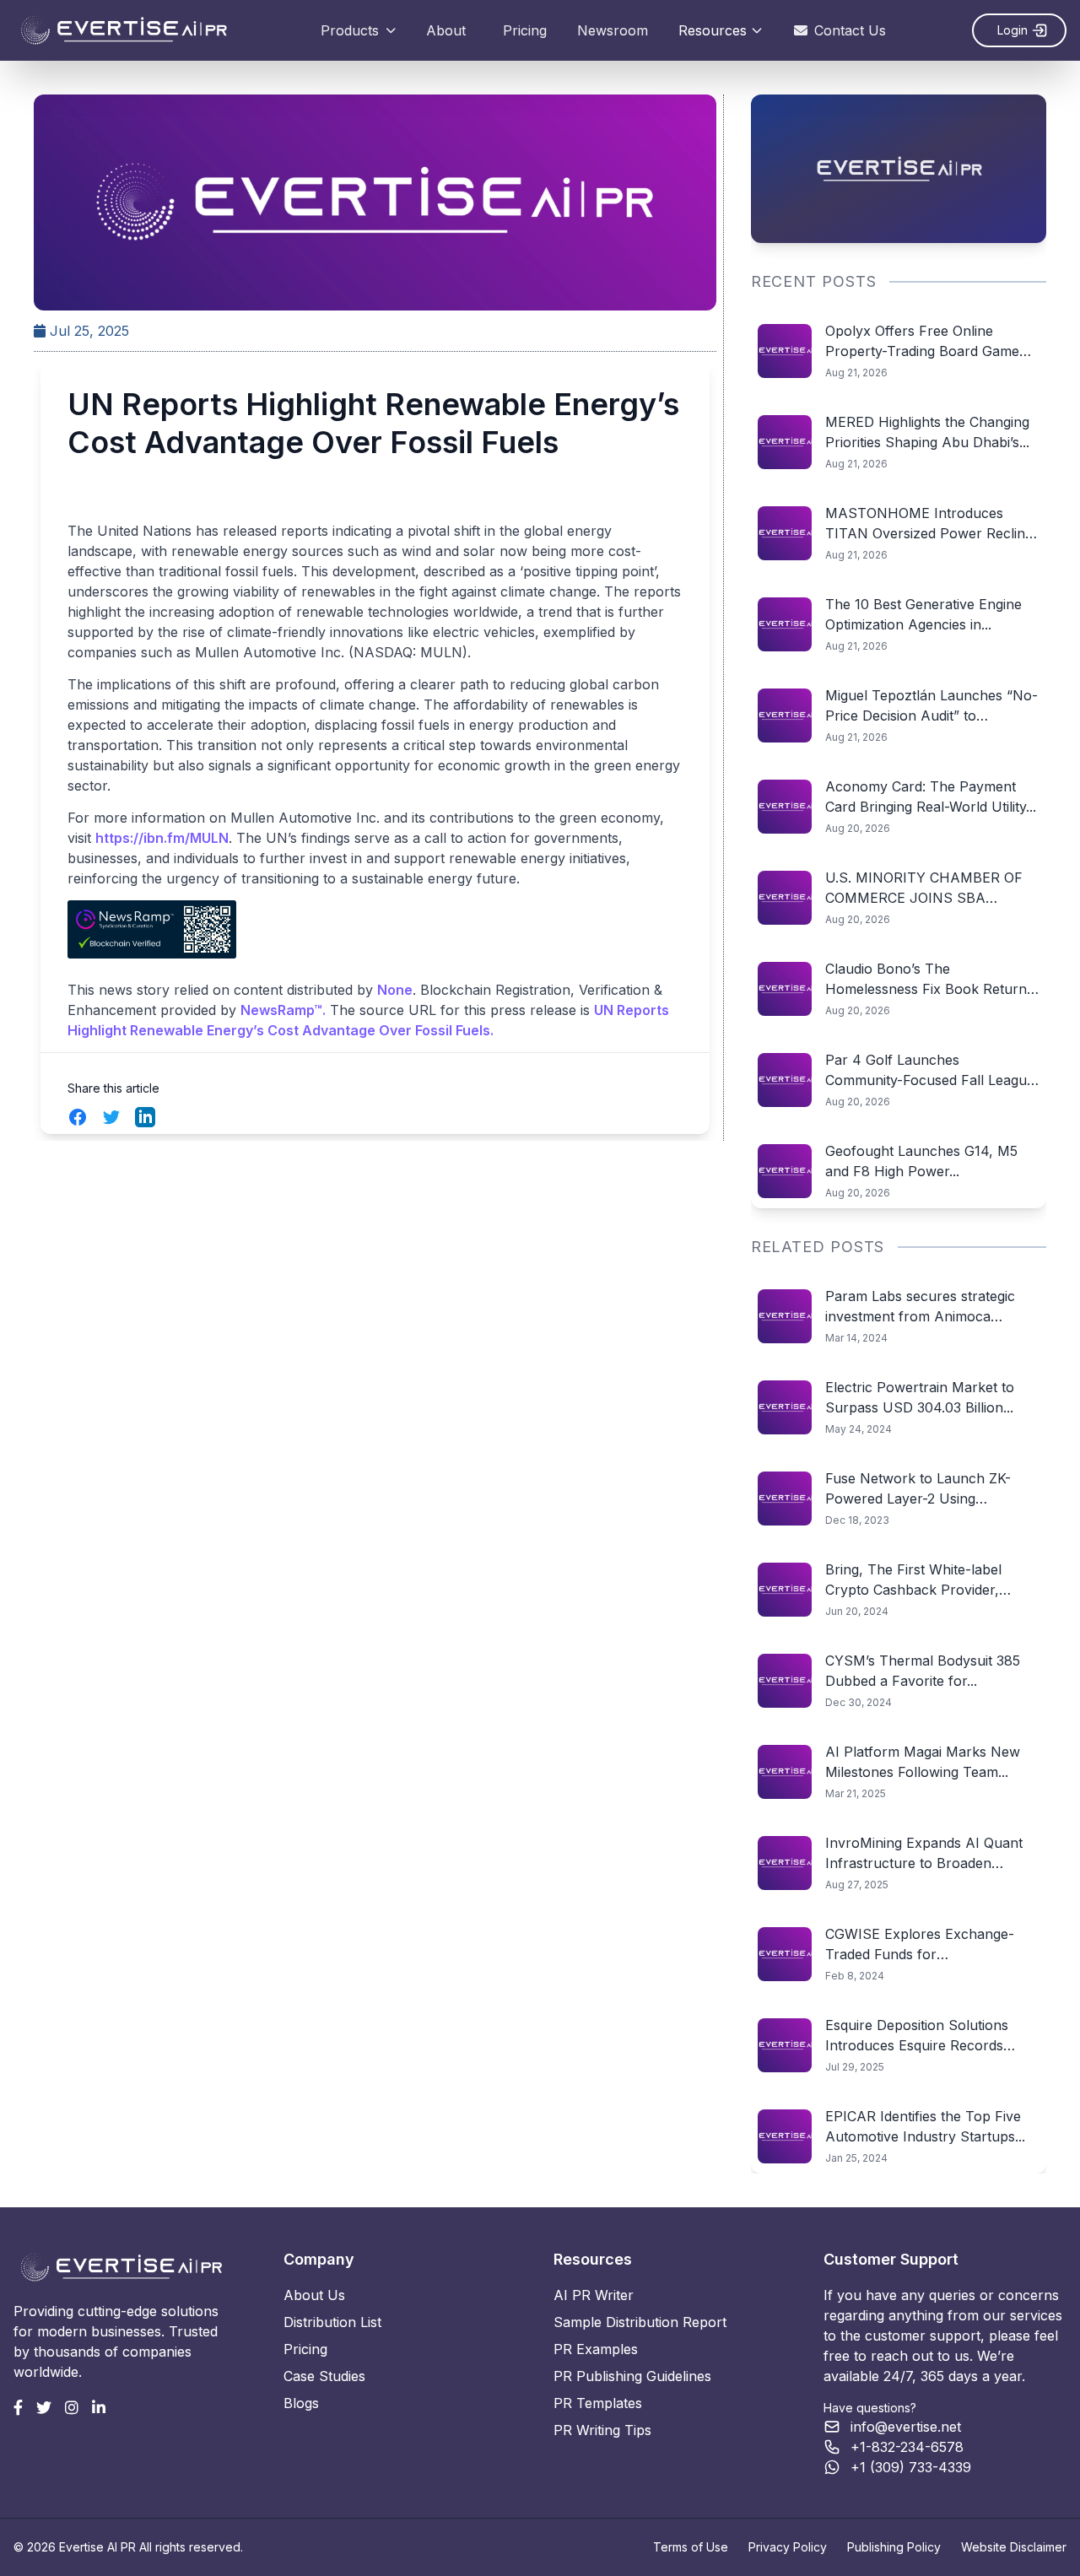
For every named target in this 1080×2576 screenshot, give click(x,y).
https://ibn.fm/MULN (162, 838)
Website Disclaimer (1014, 2547)
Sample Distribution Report (640, 2322)
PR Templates (598, 2403)
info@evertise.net (906, 2427)
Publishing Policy (894, 2547)
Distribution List (332, 2322)
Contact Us (850, 30)
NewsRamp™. (283, 1010)
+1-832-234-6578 (907, 2447)
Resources (713, 30)
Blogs (301, 2403)
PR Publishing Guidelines (632, 2376)
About (446, 30)
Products (350, 30)
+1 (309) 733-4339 (911, 2467)
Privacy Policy (788, 2547)
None (395, 990)
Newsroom (613, 30)
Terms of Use (691, 2547)
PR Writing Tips (602, 2430)
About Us (314, 2295)
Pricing (525, 30)
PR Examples (596, 2349)
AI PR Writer (594, 2295)
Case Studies (324, 2376)
